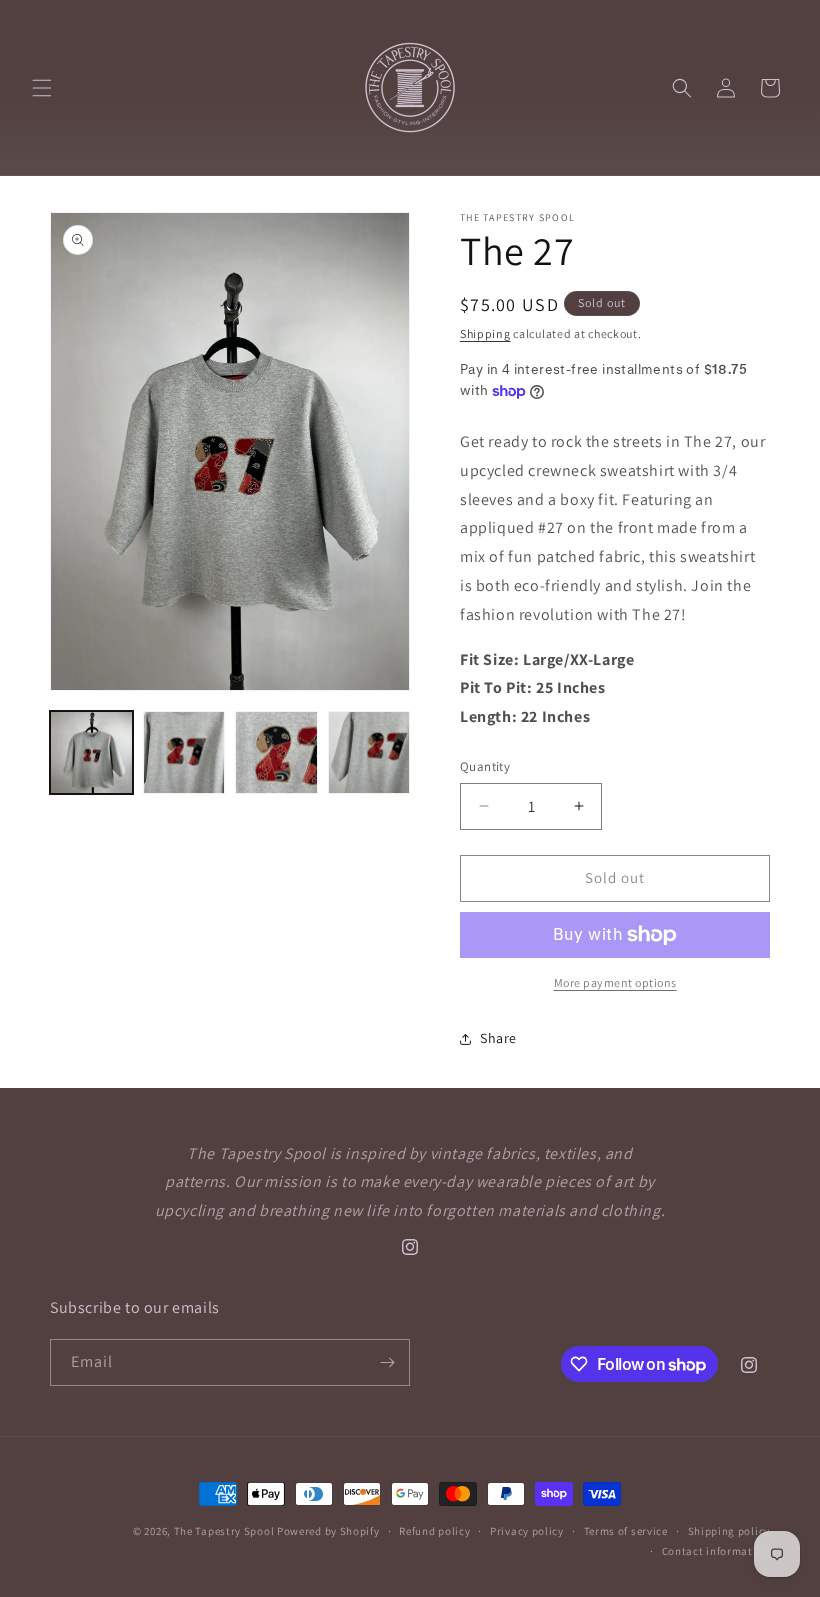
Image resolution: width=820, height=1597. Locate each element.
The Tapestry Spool (224, 1531)
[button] (42, 88)
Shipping (485, 333)
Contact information (716, 1551)
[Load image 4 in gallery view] (369, 752)
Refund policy (434, 1531)
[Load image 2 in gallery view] (184, 752)
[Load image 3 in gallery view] (276, 752)
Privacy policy (527, 1531)
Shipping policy (729, 1531)
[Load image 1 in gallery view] (91, 752)
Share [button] (498, 1038)
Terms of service (626, 1531)
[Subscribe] (387, 1362)
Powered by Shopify (328, 1531)
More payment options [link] (615, 982)
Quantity (485, 766)
